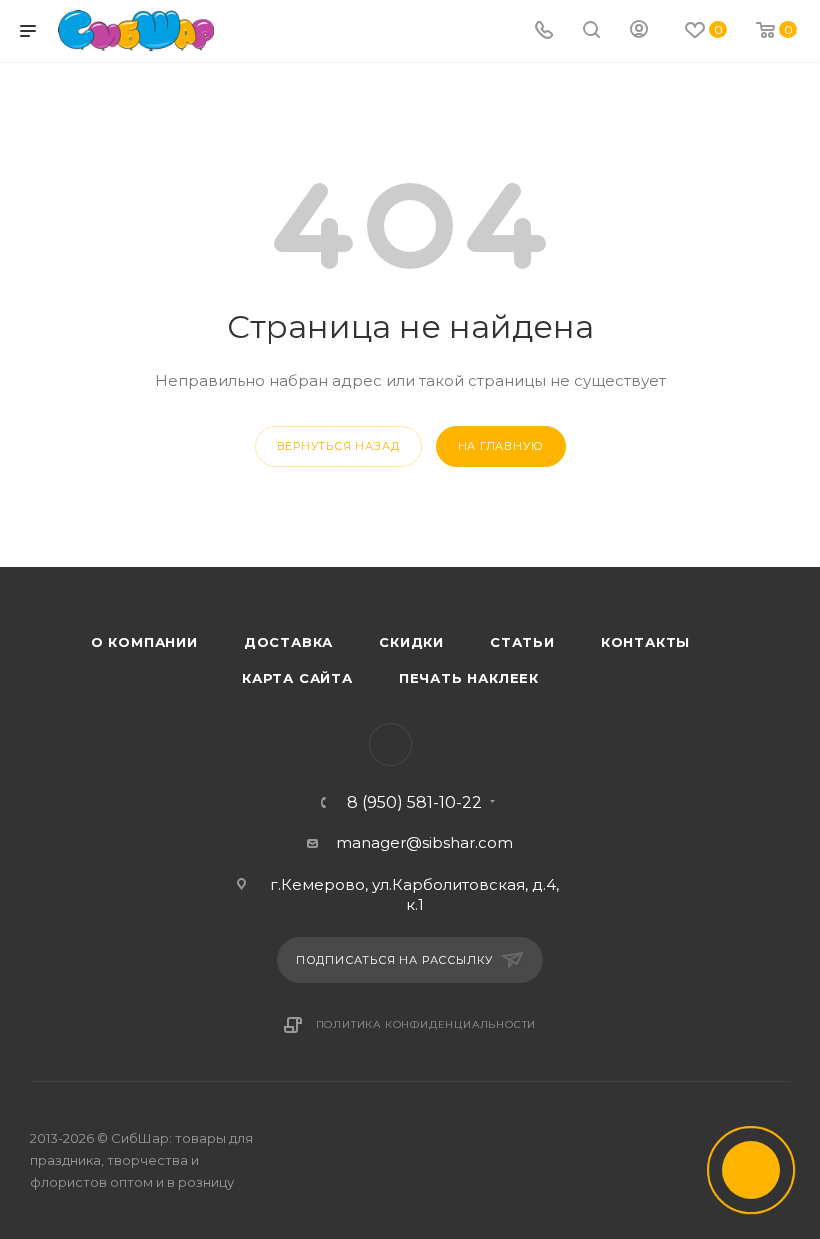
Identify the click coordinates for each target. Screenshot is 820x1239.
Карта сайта (297, 678)
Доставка (288, 642)
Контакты (645, 642)
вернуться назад (338, 446)
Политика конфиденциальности (426, 1024)
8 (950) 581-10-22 (414, 803)
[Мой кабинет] (639, 31)
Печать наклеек (469, 678)
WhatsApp (390, 744)
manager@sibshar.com (424, 842)
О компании (144, 642)
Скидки (411, 642)
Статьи (522, 642)
